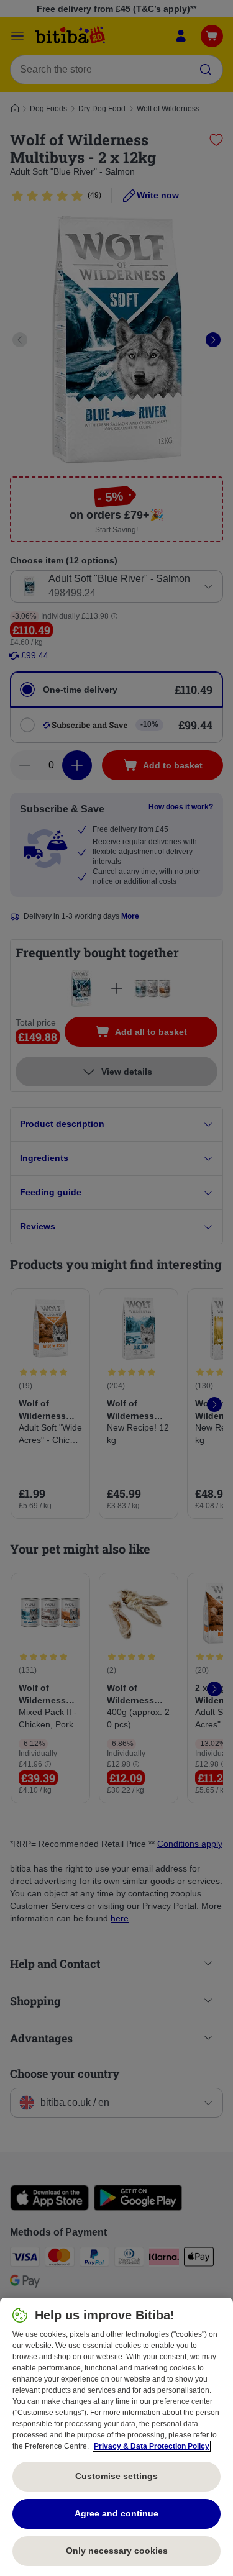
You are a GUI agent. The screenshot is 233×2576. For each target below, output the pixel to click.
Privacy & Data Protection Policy (152, 2446)
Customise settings (116, 2476)
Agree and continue (116, 2513)
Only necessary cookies (117, 2551)
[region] (116, 2437)
